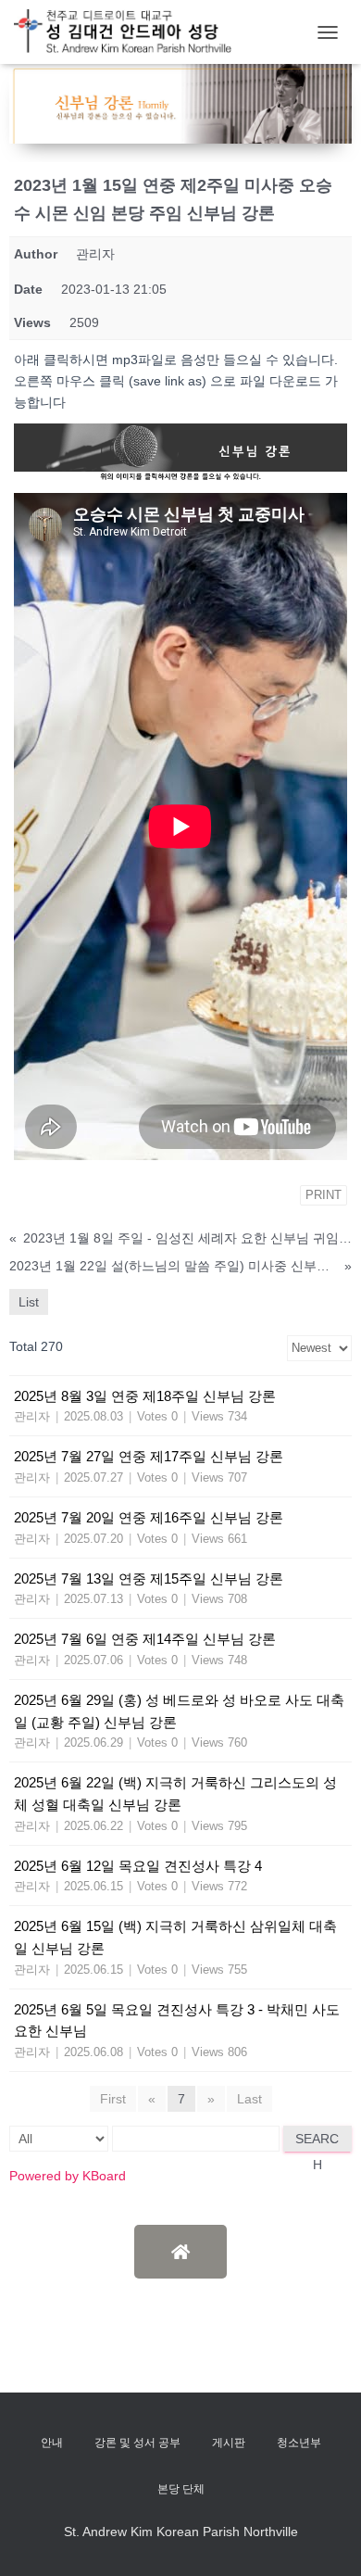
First (113, 2099)
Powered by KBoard (68, 2176)
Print (324, 1195)
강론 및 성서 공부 (137, 2443)
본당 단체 (181, 2489)
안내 (52, 2443)
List (29, 1302)
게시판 (229, 2443)
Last (249, 2099)
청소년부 (299, 2443)
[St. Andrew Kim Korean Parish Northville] (130, 32)
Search (317, 2141)
